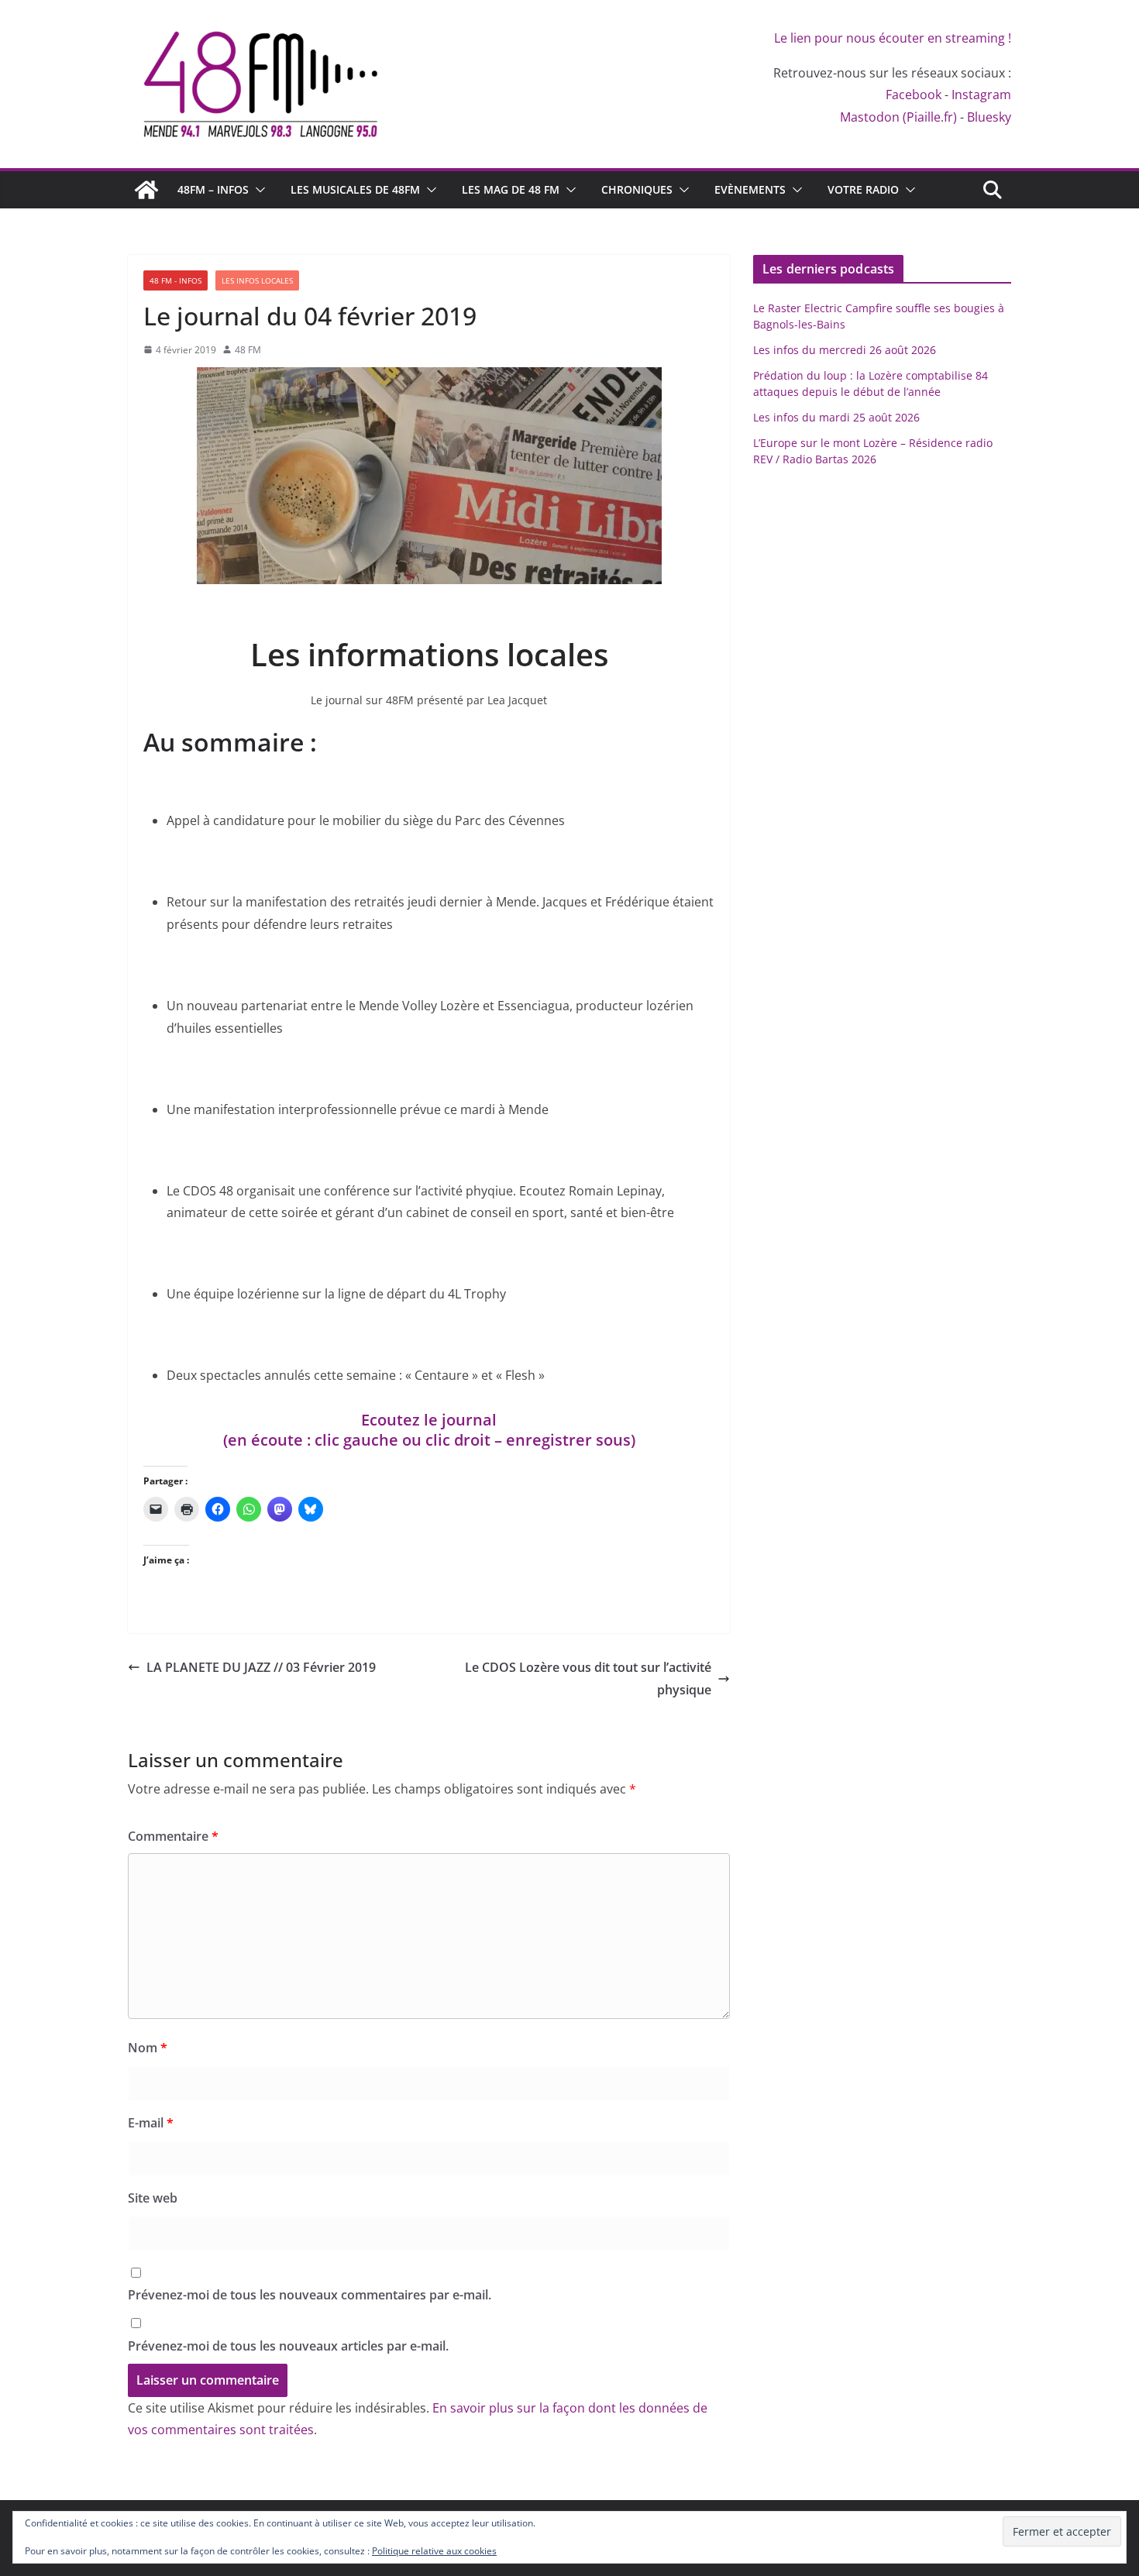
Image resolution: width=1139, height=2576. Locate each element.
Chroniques (637, 189)
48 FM (248, 350)
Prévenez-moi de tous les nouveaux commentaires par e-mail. (310, 2295)
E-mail (151, 2123)
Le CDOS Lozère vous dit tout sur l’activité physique (588, 1678)
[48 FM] (146, 190)
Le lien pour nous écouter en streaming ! (893, 38)
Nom (148, 2048)
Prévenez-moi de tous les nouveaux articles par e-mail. (288, 2346)
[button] (257, 190)
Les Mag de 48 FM (511, 189)
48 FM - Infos (175, 280)
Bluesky (989, 117)
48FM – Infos (213, 189)
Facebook (914, 95)
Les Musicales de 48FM (355, 189)
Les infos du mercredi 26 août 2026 (845, 350)
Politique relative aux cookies (434, 2551)
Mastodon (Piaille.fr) (898, 117)
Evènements (750, 189)
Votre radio (863, 189)
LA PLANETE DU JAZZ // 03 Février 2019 (261, 1667)
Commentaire (173, 1836)
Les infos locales (257, 280)
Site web (153, 2198)
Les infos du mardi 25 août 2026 (836, 417)
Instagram (981, 95)
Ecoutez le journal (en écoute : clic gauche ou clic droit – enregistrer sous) (429, 1430)
